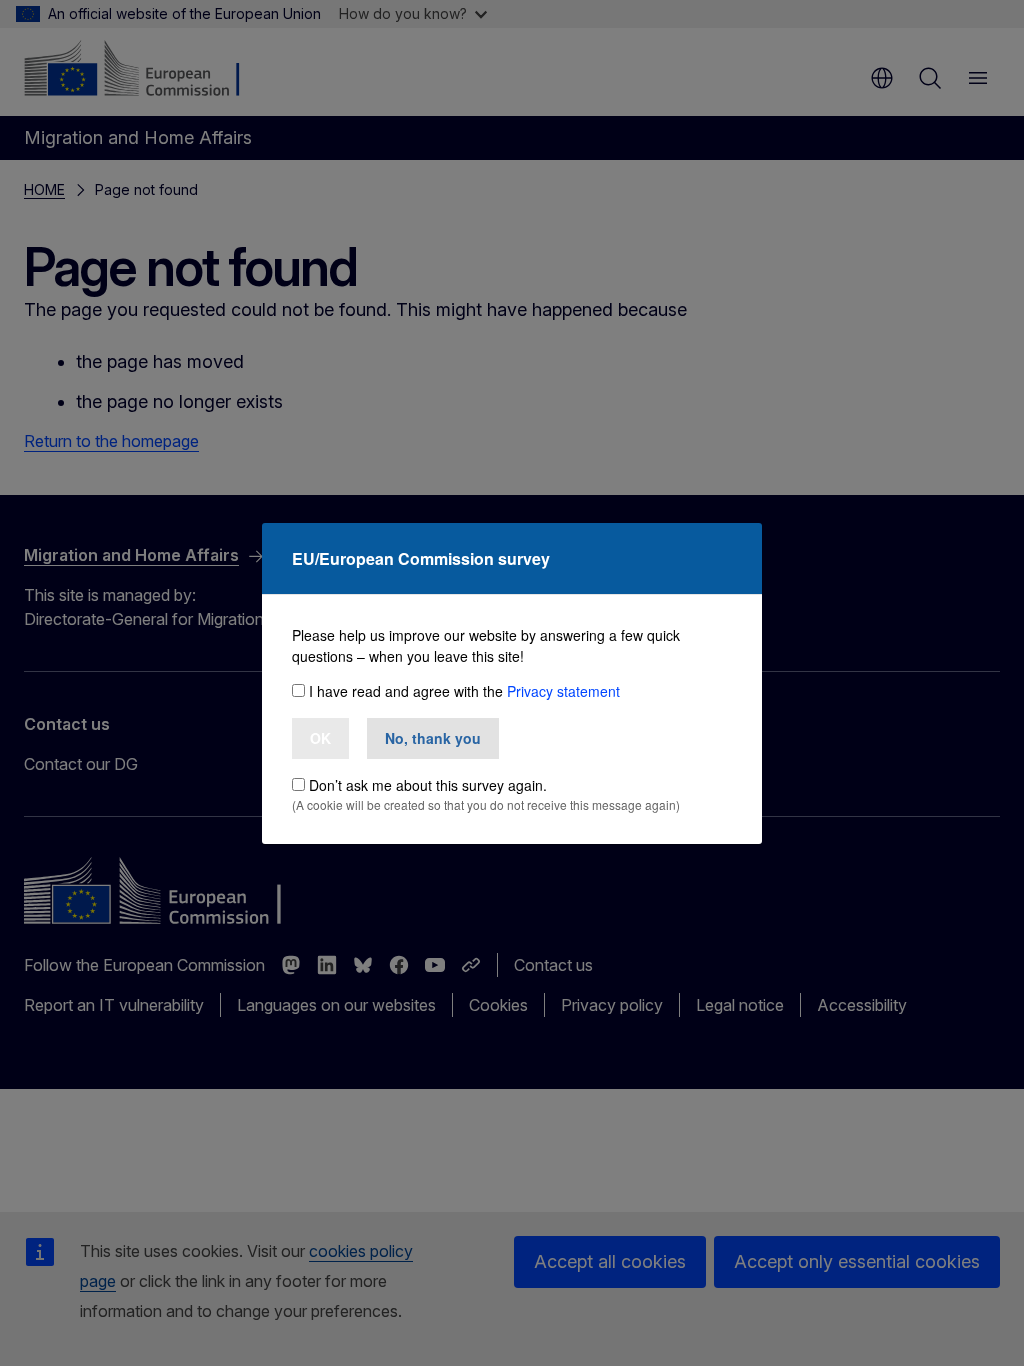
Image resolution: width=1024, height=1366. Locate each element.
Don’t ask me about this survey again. (428, 785)
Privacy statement (563, 691)
